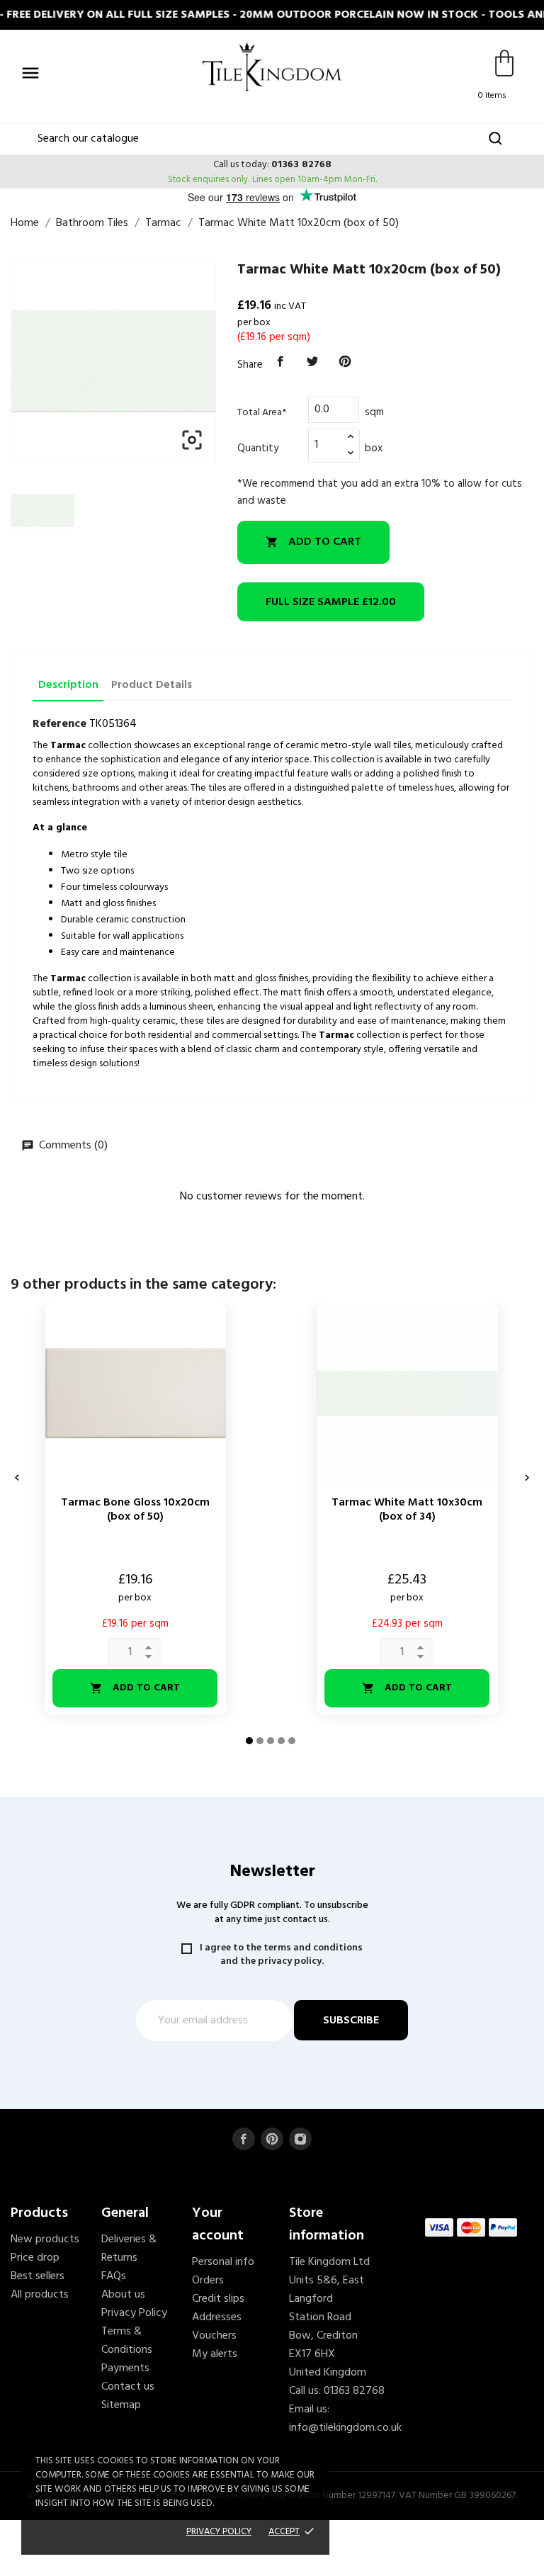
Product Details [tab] (152, 685)
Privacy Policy (134, 2313)
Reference (59, 724)
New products (45, 2239)
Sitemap (121, 2405)
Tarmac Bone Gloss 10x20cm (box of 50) (135, 1510)
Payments (125, 2368)
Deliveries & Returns (129, 2249)
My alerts (215, 2354)
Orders (208, 2281)
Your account (218, 2225)
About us (123, 2295)
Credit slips (218, 2299)
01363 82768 (301, 165)
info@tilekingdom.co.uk (345, 2428)
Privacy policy (219, 2532)
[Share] (280, 362)
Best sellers (38, 2276)
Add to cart (313, 542)
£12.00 (331, 602)
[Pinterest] (345, 362)
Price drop (35, 2258)
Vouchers (214, 2336)
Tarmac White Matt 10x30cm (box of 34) (407, 1510)
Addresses (217, 2317)
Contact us (128, 2387)
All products (40, 2295)
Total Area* (262, 413)
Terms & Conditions (127, 2341)
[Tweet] (313, 362)
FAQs (114, 2276)
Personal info (223, 2262)
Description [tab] (68, 685)
